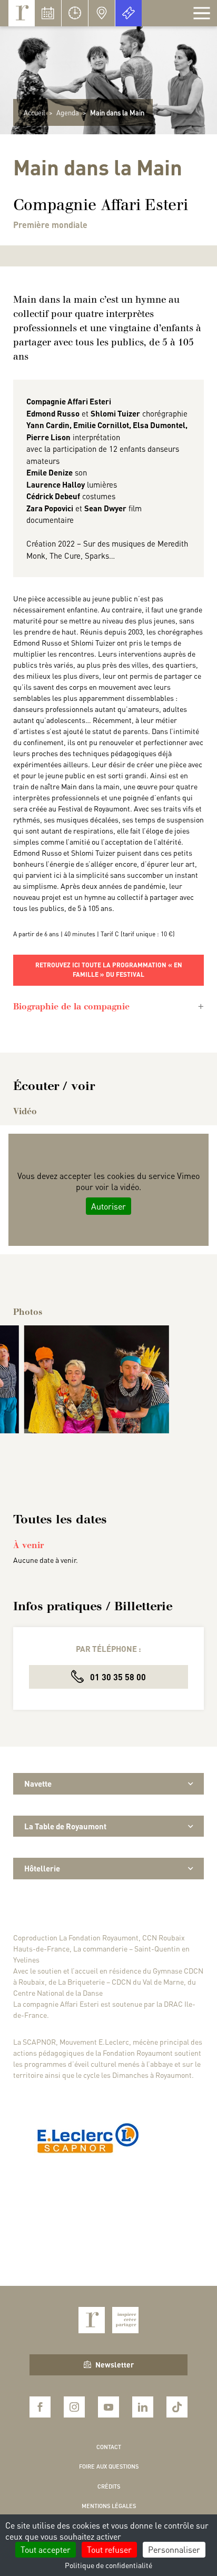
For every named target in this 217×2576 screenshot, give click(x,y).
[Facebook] (40, 2407)
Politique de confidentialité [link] (108, 2565)
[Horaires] (75, 13)
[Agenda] (48, 13)
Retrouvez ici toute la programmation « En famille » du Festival (109, 970)
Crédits (109, 2486)
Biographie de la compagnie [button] (71, 1007)
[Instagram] (74, 2407)
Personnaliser (174, 2549)
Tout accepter (46, 2549)
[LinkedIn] (143, 2407)
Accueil (34, 112)
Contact (109, 2447)
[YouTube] (108, 2407)
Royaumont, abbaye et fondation (22, 13)
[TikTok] (177, 2407)
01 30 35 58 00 (117, 1677)
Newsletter (115, 2364)
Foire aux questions (109, 2466)
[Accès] (102, 13)
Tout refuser (109, 2549)
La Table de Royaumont (65, 1826)
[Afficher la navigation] (202, 13)
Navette (38, 1784)
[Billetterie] (129, 13)
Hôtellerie (42, 1868)
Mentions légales (109, 2506)
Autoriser (108, 1206)
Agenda (68, 112)
